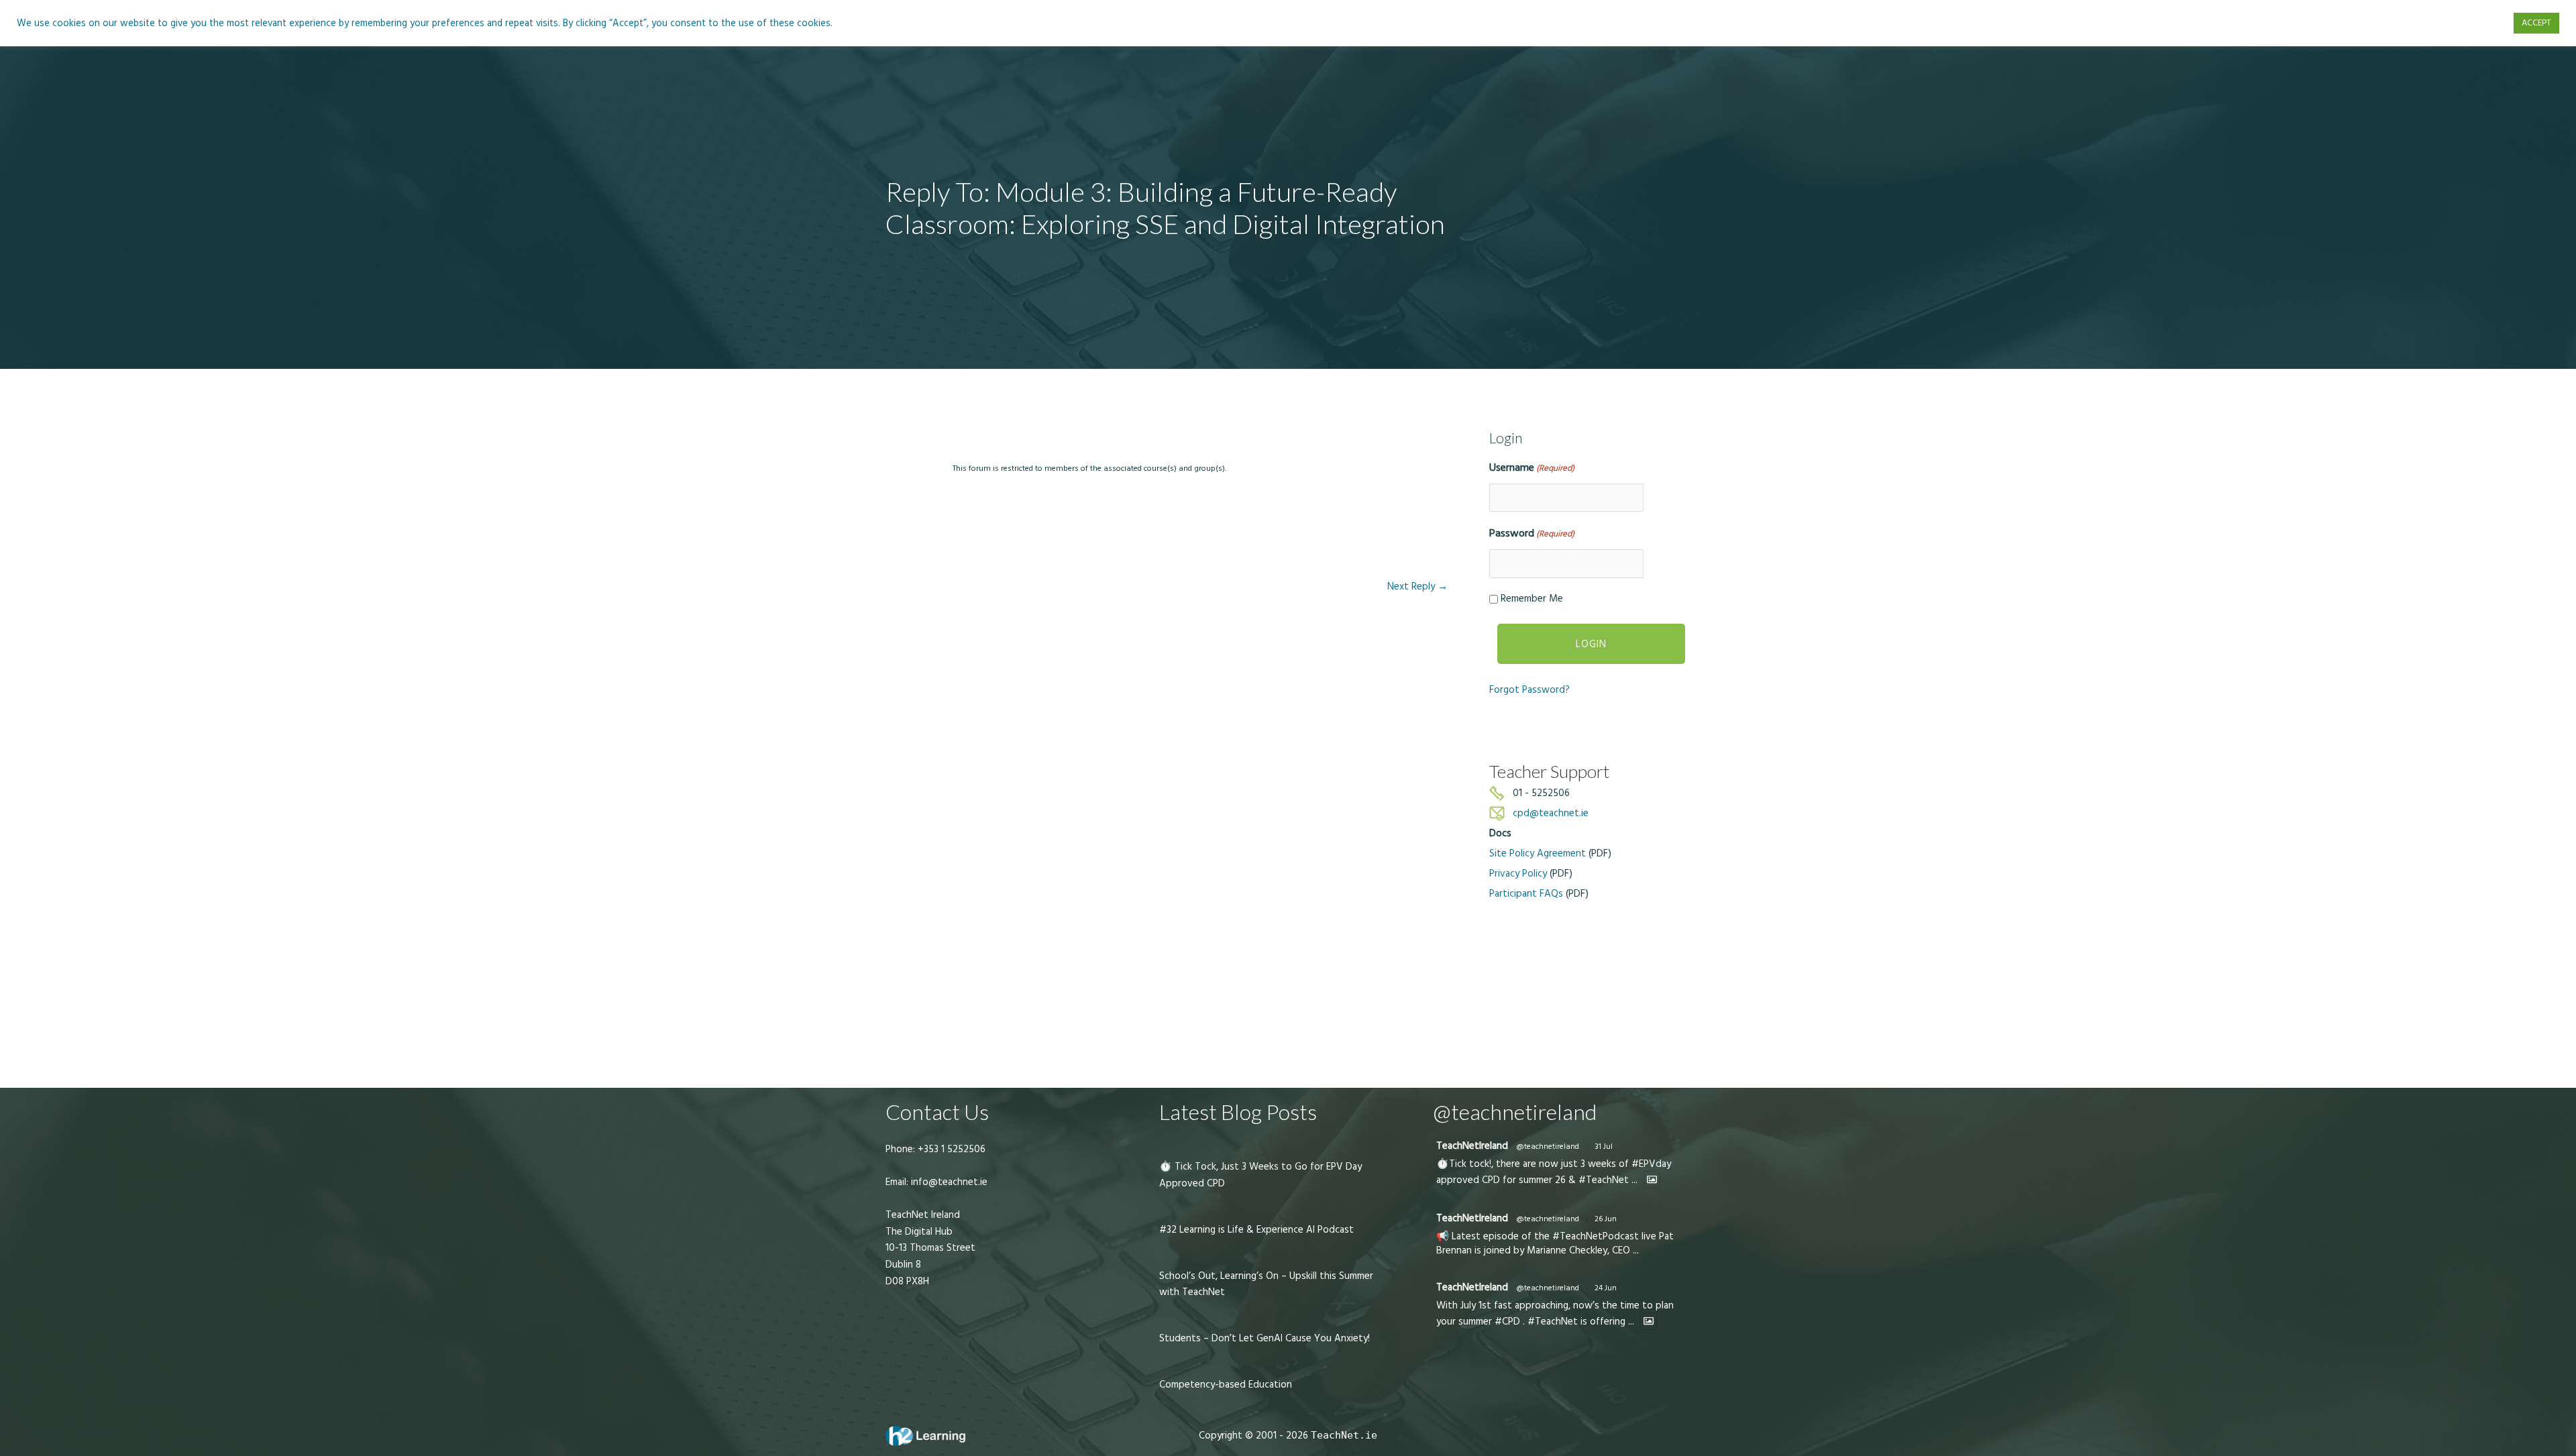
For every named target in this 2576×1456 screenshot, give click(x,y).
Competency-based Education (1226, 1385)
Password (1532, 533)
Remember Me (1532, 599)
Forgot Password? (1529, 690)
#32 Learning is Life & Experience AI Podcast (1256, 1230)
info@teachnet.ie (948, 1182)
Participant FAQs (1526, 894)
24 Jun (1606, 1288)
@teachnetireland (1548, 1146)
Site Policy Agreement (1538, 853)
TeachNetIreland (1472, 1146)
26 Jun (1606, 1219)
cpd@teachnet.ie (1551, 813)
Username (1532, 467)
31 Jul (1604, 1146)
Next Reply (1417, 586)
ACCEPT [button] (2536, 23)
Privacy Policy (1518, 874)
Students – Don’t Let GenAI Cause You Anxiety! (1265, 1338)
